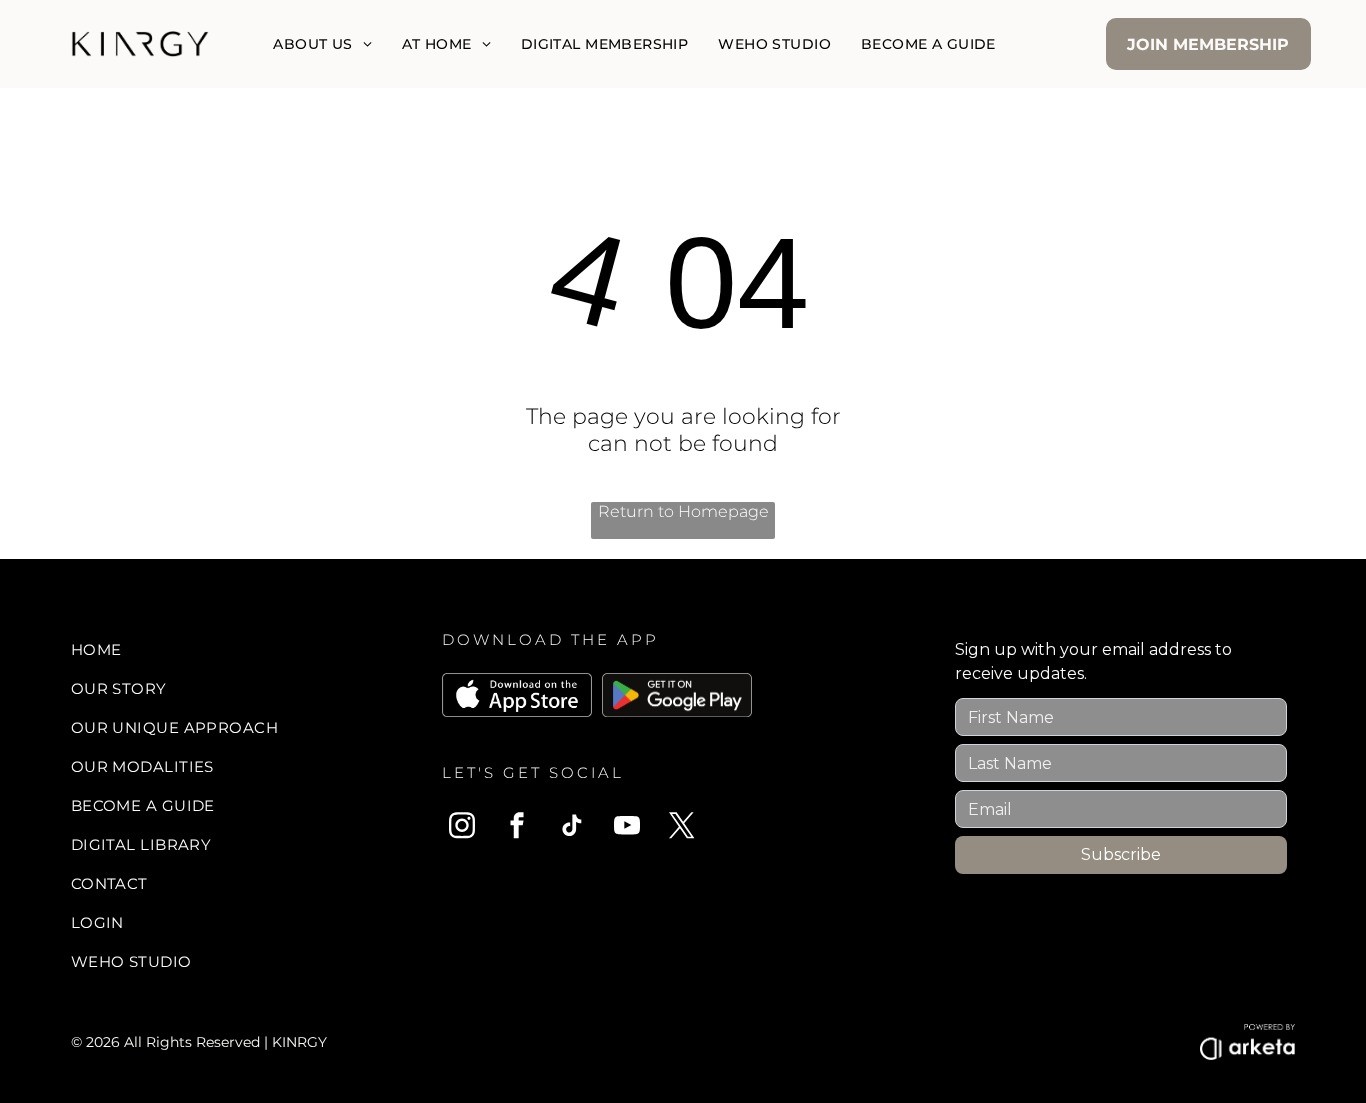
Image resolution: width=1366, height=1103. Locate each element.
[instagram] (462, 828)
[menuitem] (322, 44)
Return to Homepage (683, 511)
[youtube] (627, 828)
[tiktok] (572, 828)
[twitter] (682, 828)
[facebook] (517, 828)
